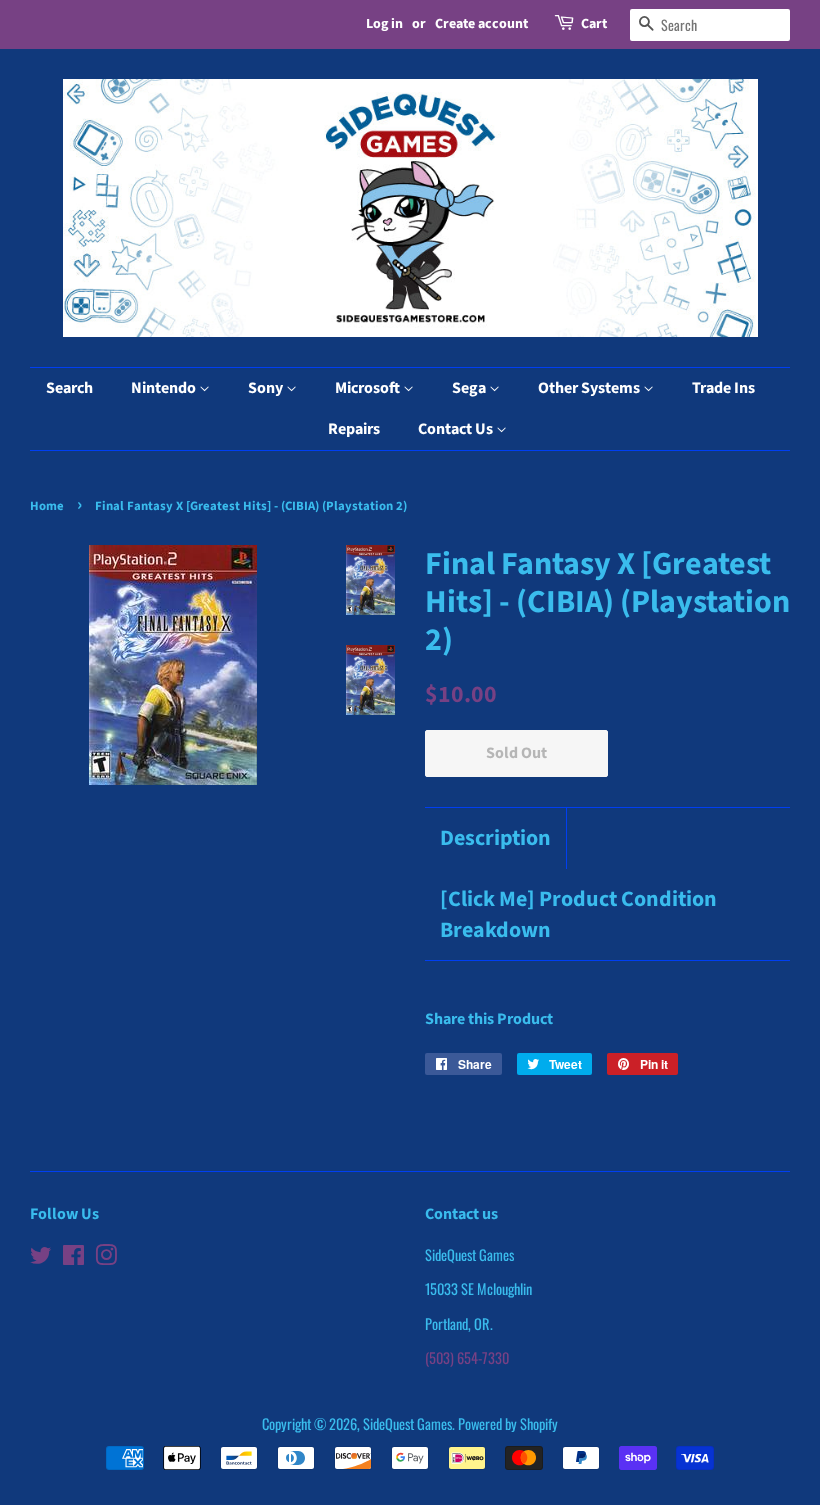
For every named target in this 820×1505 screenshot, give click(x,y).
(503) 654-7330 (467, 1357)
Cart (594, 24)
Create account (481, 24)
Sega (470, 388)
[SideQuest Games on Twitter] (41, 1257)
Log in (384, 24)
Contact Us (457, 429)
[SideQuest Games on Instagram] (106, 1257)
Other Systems (590, 388)
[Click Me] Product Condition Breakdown (578, 915)
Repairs (354, 429)
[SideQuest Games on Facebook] (73, 1257)
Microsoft (369, 388)
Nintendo (165, 388)
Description (495, 838)
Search (69, 388)
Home (47, 506)
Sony (267, 388)
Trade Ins (723, 388)
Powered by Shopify (508, 1423)
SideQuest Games (407, 1423)
